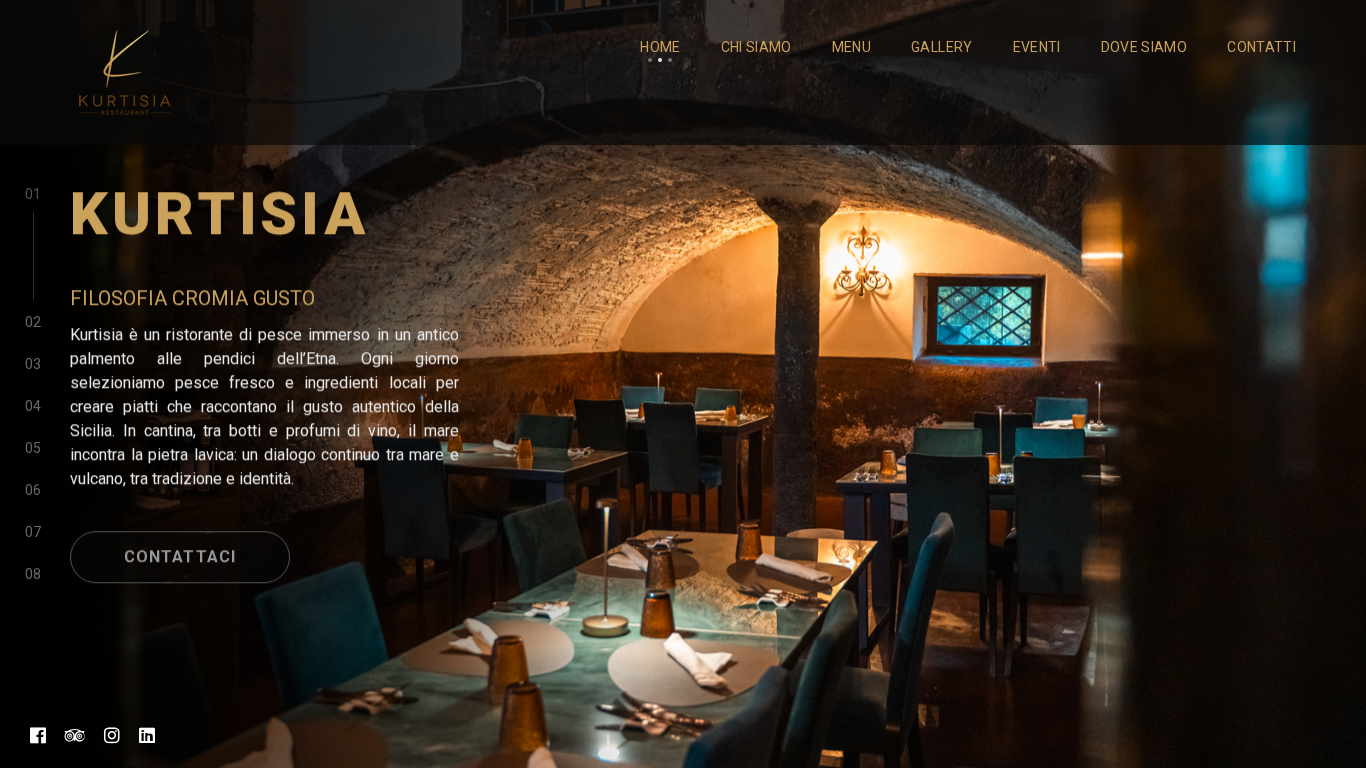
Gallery (941, 47)
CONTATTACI (180, 556)
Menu (851, 47)
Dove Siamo (1144, 47)
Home (660, 47)
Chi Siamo (756, 47)
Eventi (1037, 47)
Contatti (1261, 47)
